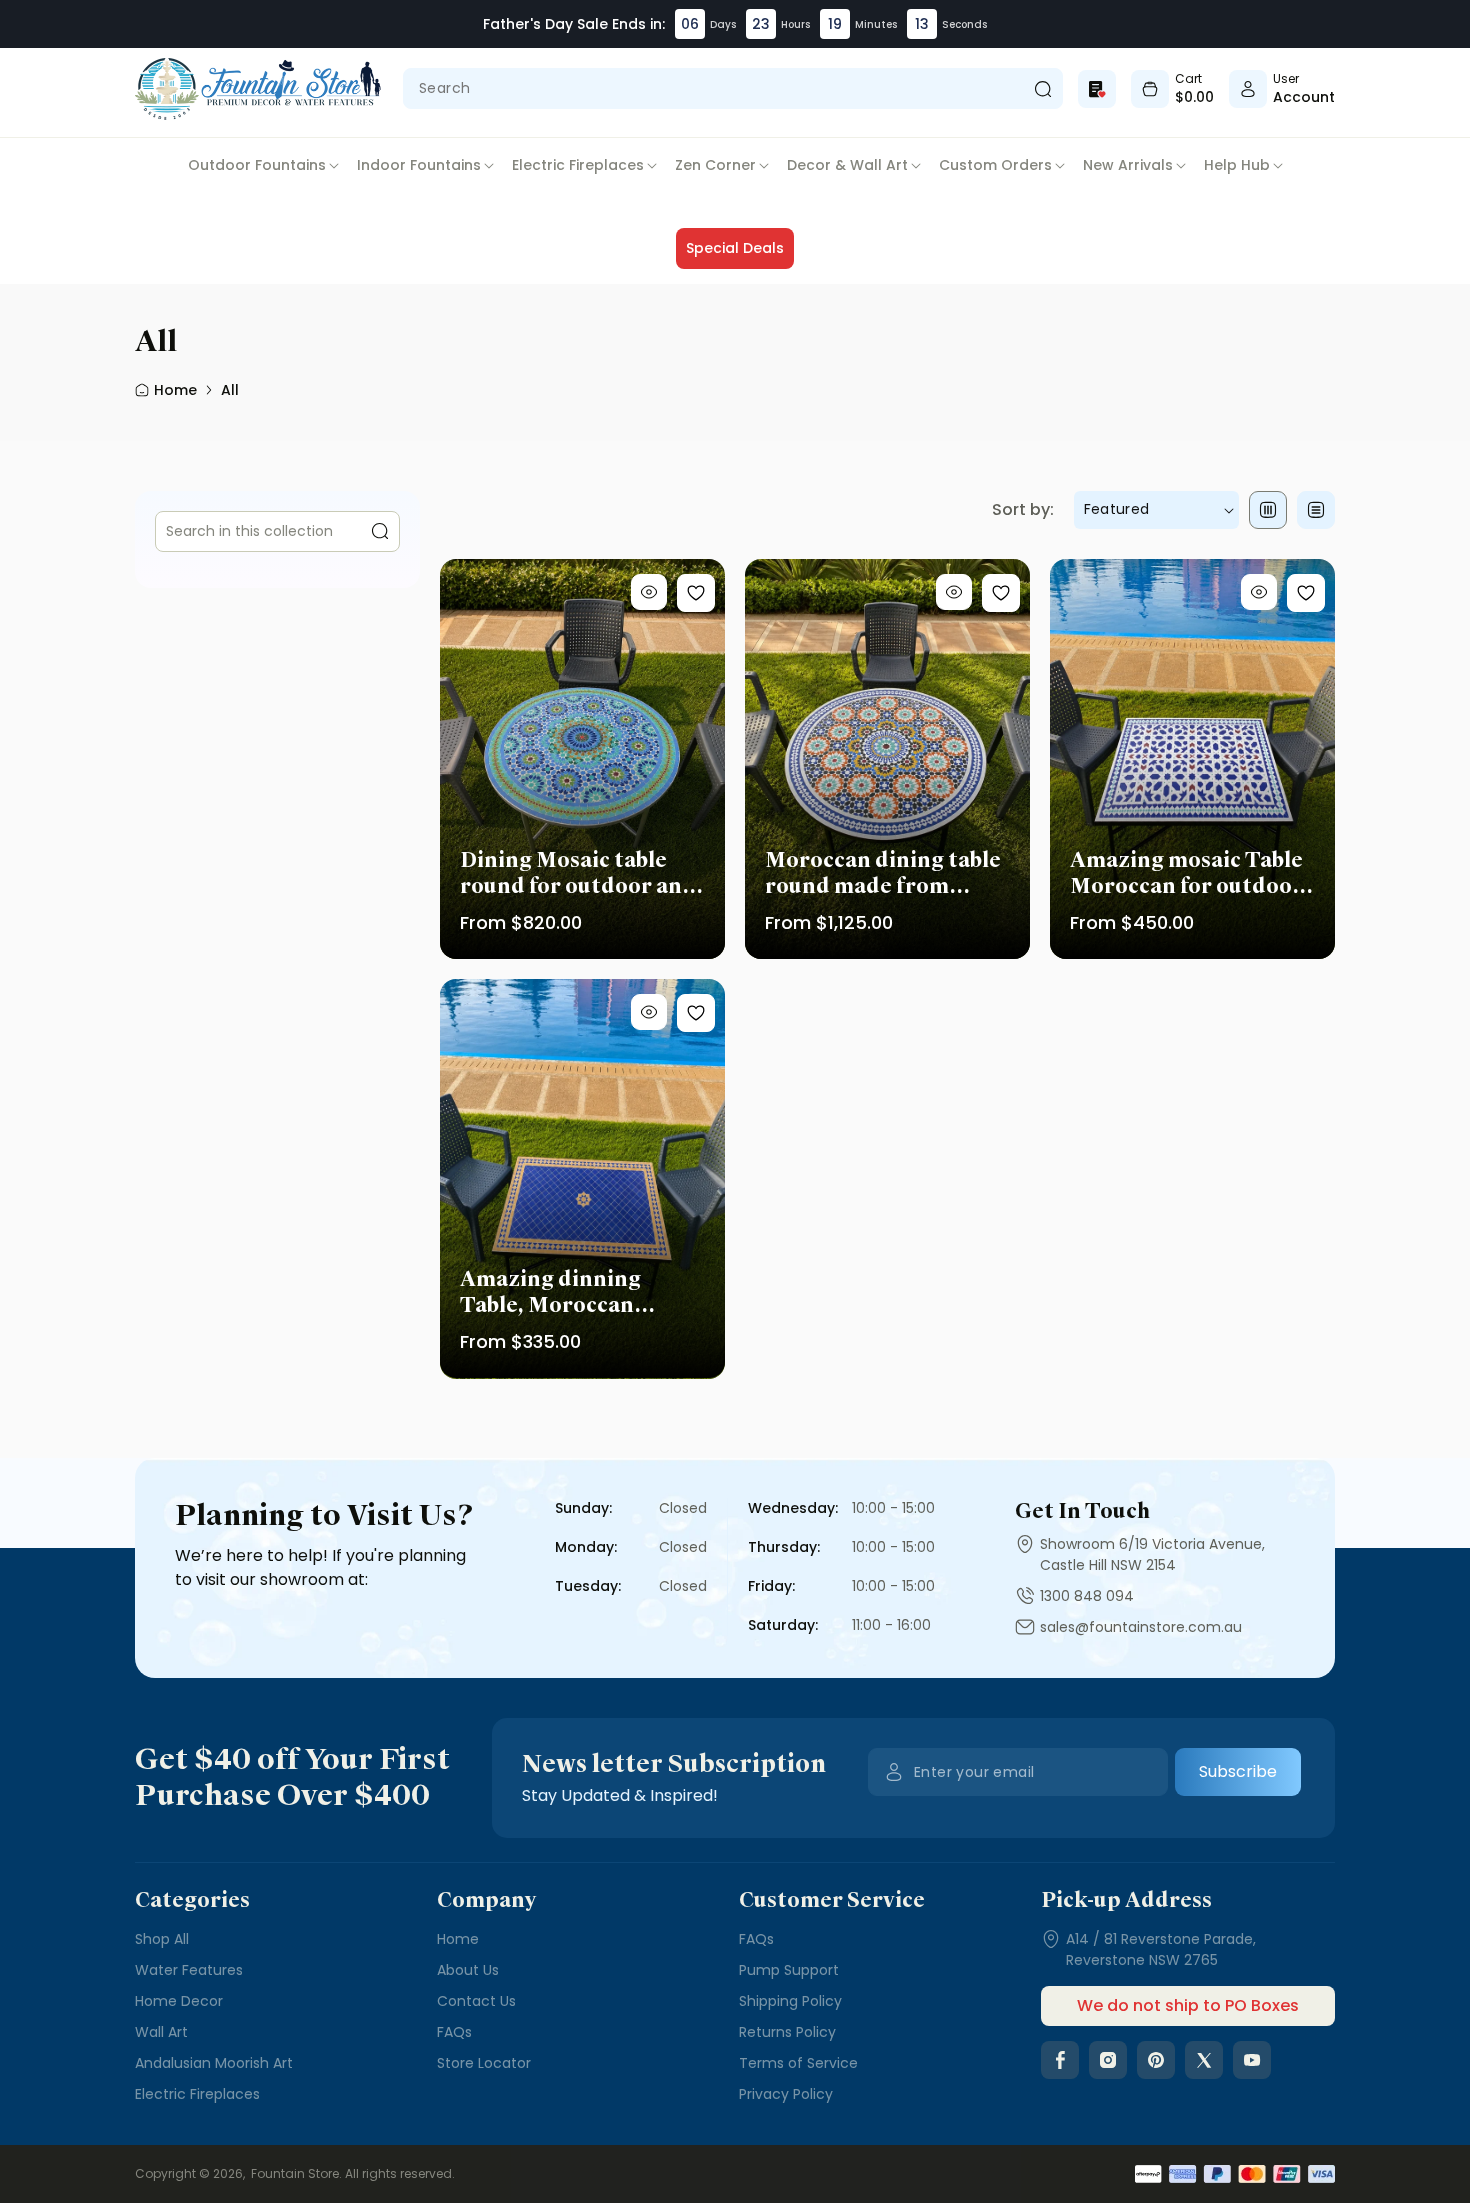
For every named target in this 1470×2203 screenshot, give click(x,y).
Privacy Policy (786, 2094)
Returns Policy (787, 2032)
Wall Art (161, 2032)
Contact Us (476, 2001)
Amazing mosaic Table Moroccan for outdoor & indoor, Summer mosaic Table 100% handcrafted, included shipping (1187, 873)
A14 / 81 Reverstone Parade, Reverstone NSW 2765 (1161, 1949)
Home (458, 1939)
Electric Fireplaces (197, 2094)
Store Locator (484, 2063)
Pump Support (789, 1970)
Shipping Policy (790, 2001)
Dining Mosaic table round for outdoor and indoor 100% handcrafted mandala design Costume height (579, 873)
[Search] (1042, 88)
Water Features (189, 1970)
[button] (263, 165)
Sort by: (1023, 509)
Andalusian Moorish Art (214, 2063)
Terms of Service (798, 2063)
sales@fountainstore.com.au (1141, 1627)
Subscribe (1238, 1771)
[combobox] (733, 88)
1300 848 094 (1087, 1596)
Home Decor (179, 2001)
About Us (468, 1970)
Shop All (162, 1939)
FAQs (454, 2032)
